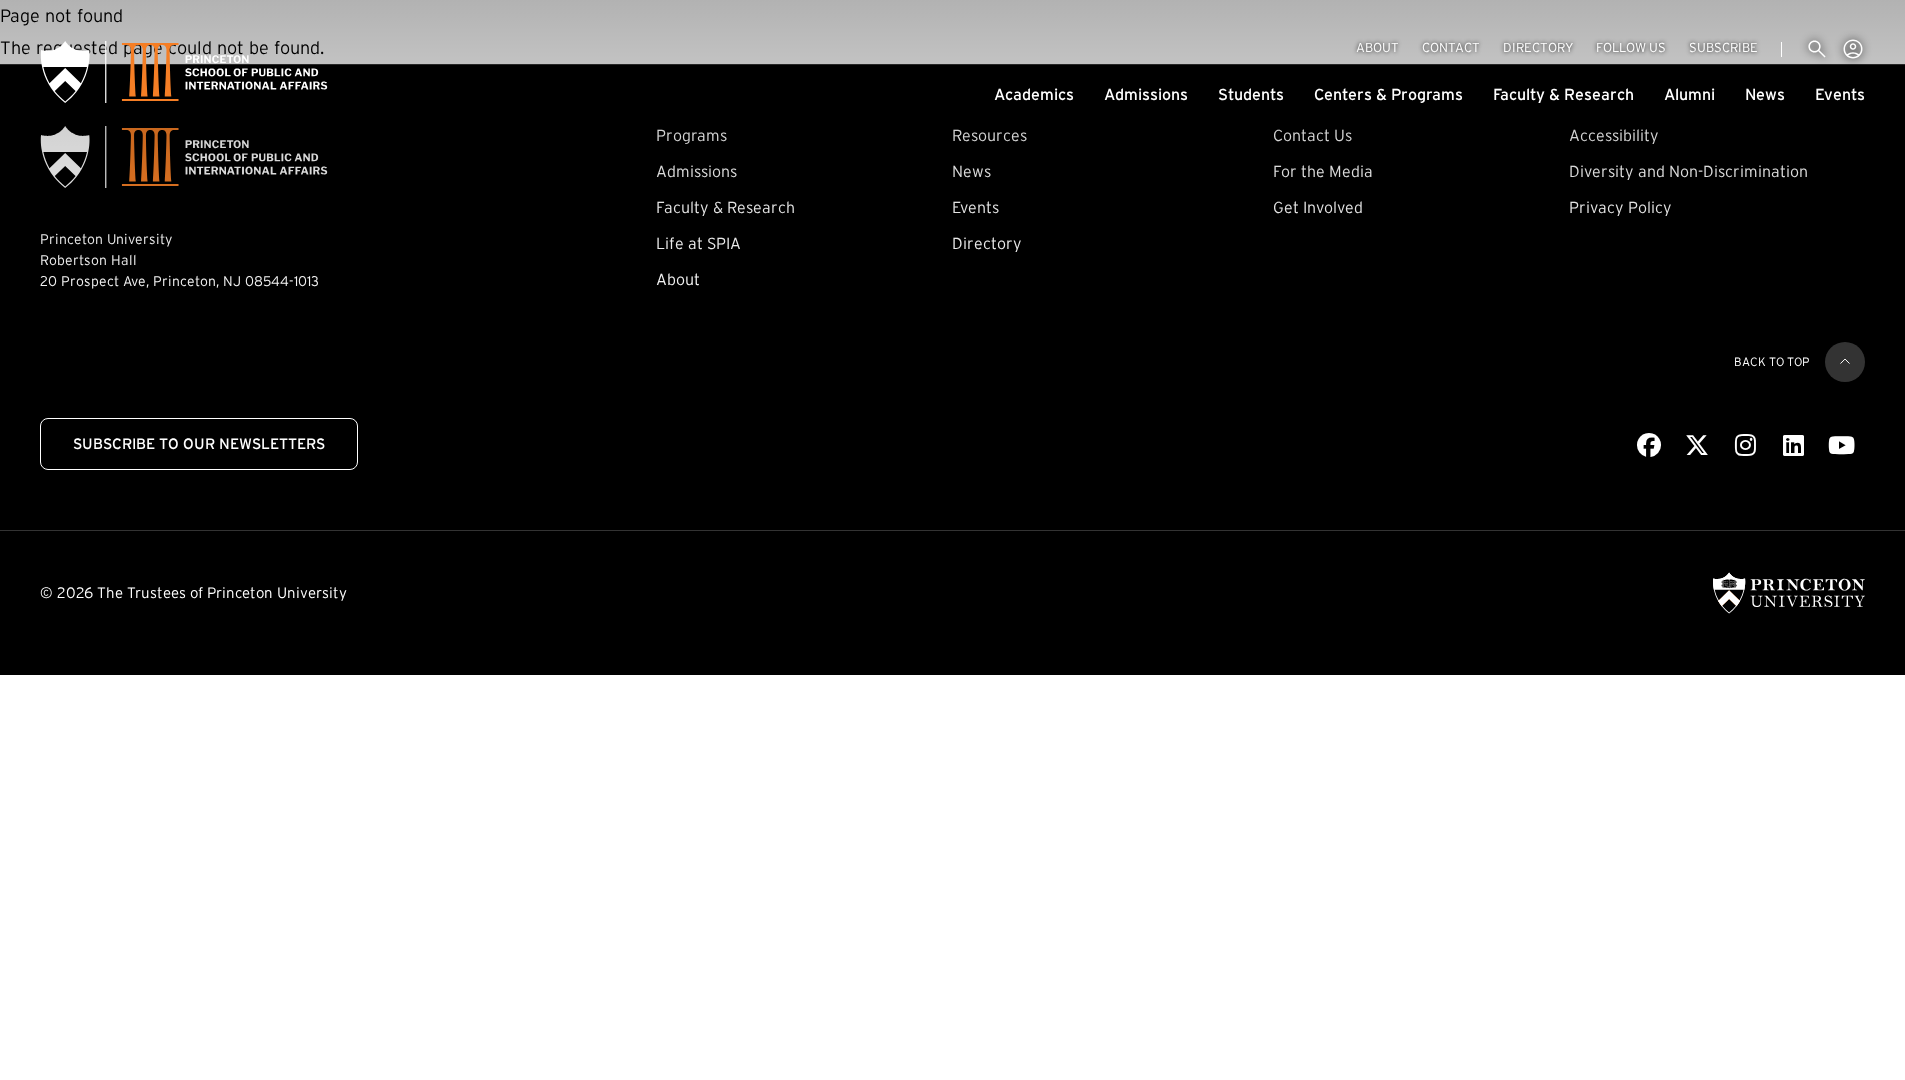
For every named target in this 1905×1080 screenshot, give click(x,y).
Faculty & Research (1563, 94)
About (1377, 47)
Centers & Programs (1388, 94)
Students (1251, 94)
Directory (1538, 47)
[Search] (1817, 49)
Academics (1034, 94)
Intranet (1853, 49)
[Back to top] (1845, 362)
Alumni (1689, 94)
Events (1840, 94)
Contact (1451, 47)
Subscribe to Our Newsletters (199, 443)
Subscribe (1723, 47)
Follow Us (1631, 47)
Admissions (1146, 94)
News (1765, 94)
